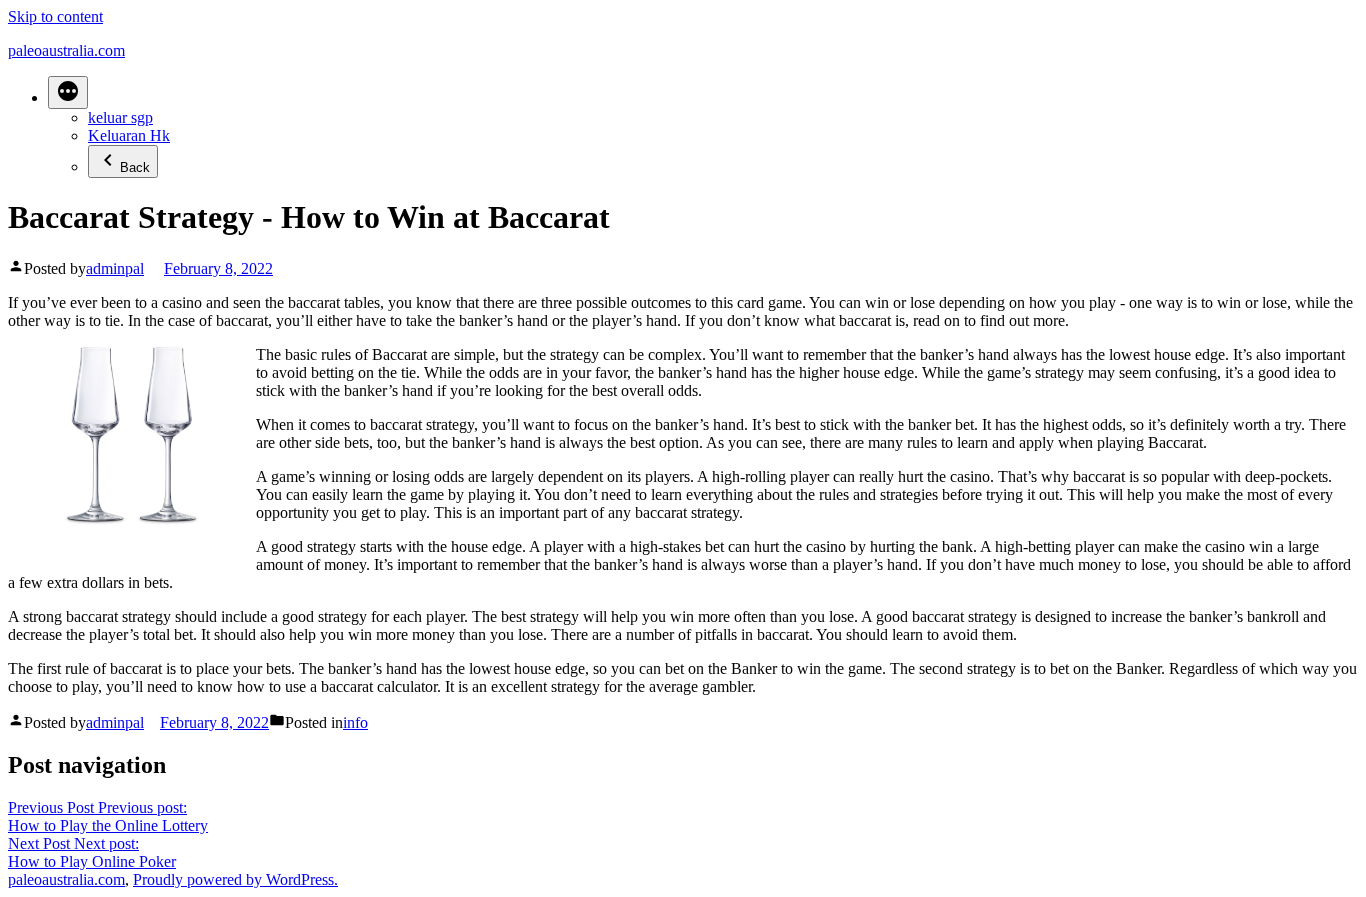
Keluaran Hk (129, 135)
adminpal (115, 268)
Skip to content (55, 16)
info (355, 722)
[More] (68, 92)
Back (135, 167)
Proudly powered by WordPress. (235, 879)
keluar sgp (120, 117)
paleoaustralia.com (66, 50)
